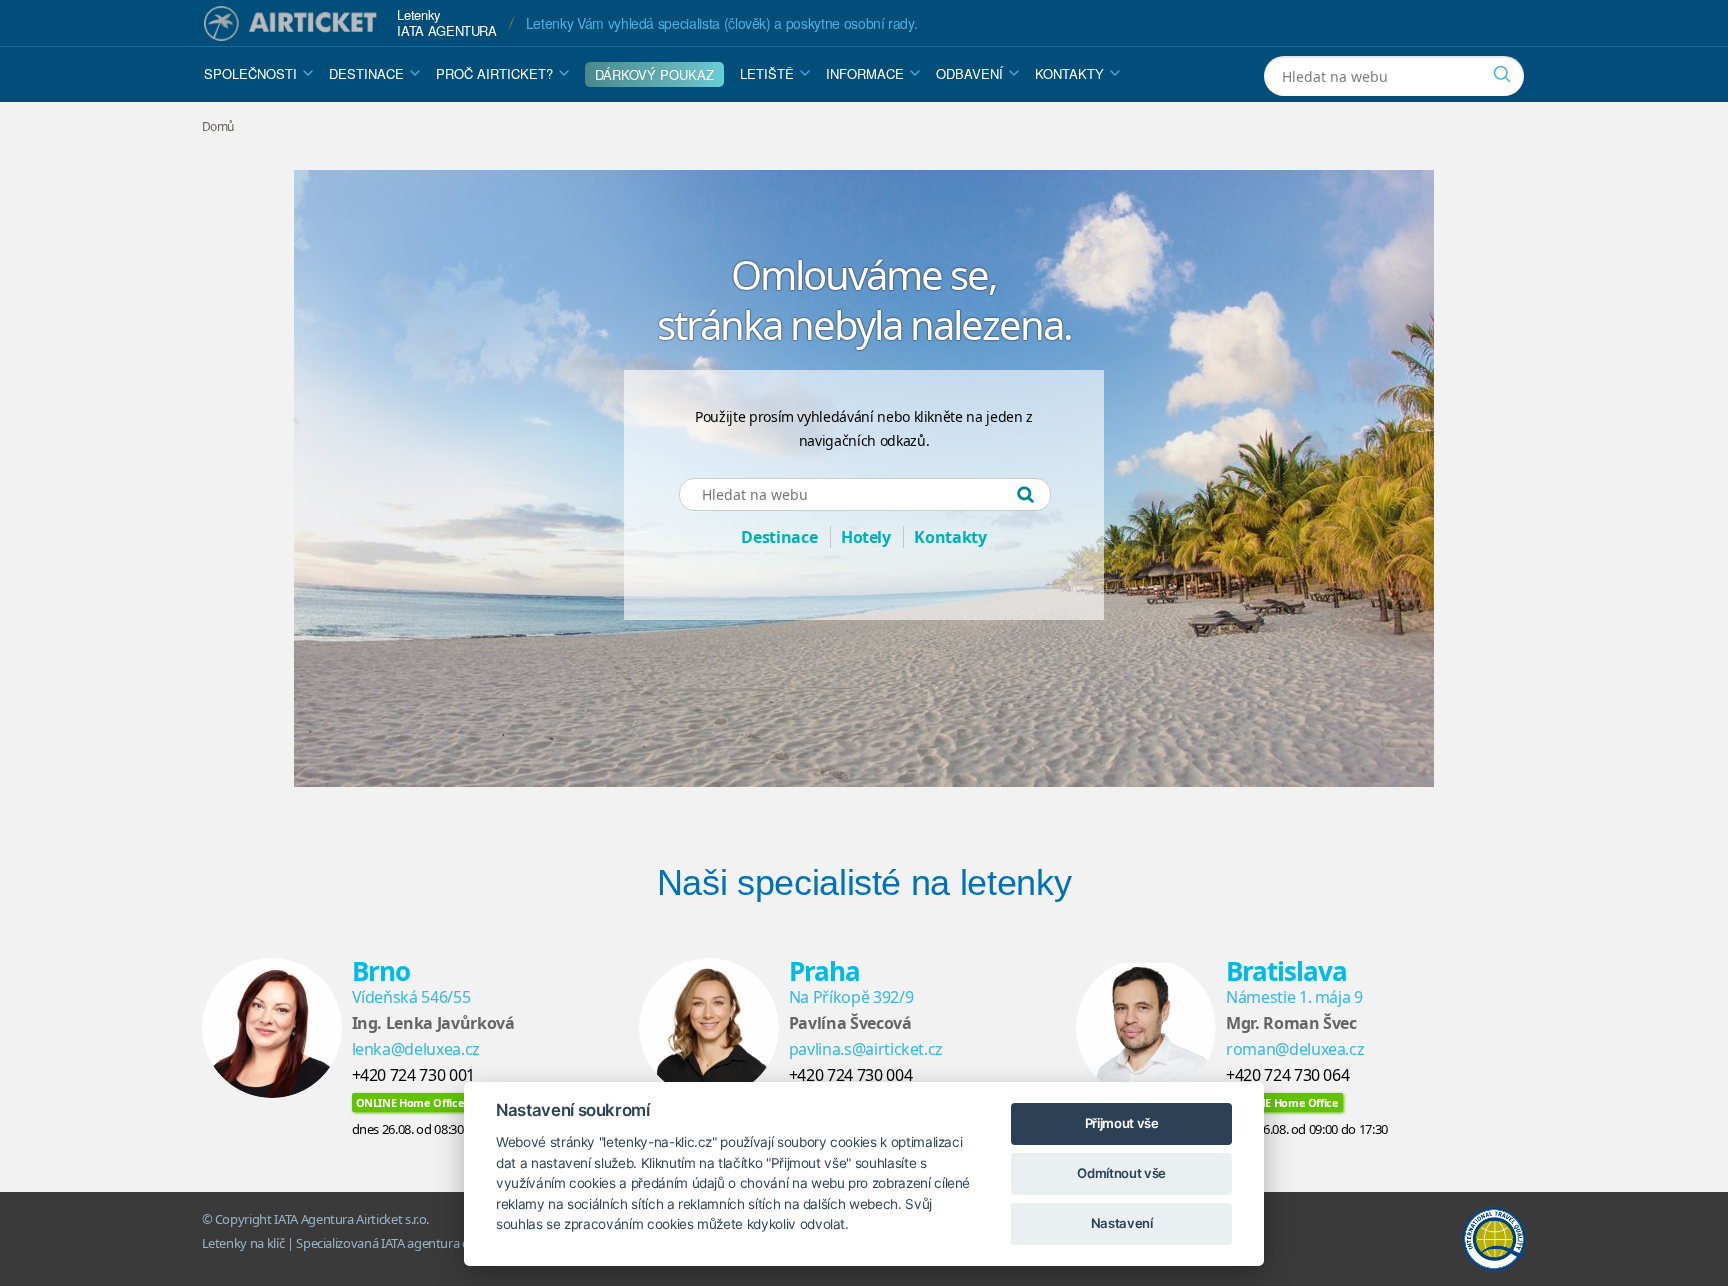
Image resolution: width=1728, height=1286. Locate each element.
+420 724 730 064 (1287, 1075)
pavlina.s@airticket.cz (866, 1049)
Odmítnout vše (1121, 1173)
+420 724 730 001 (413, 1075)
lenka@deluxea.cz (416, 1049)
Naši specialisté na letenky (864, 882)
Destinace (366, 73)
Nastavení (1122, 1223)
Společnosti (250, 73)
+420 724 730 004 (850, 1075)
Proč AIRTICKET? (494, 73)
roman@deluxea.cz (1295, 1049)
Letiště (767, 73)
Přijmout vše (1122, 1123)
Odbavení (969, 73)
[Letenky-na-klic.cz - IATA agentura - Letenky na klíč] (290, 23)
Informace (865, 73)
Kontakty (1069, 73)
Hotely (866, 537)
